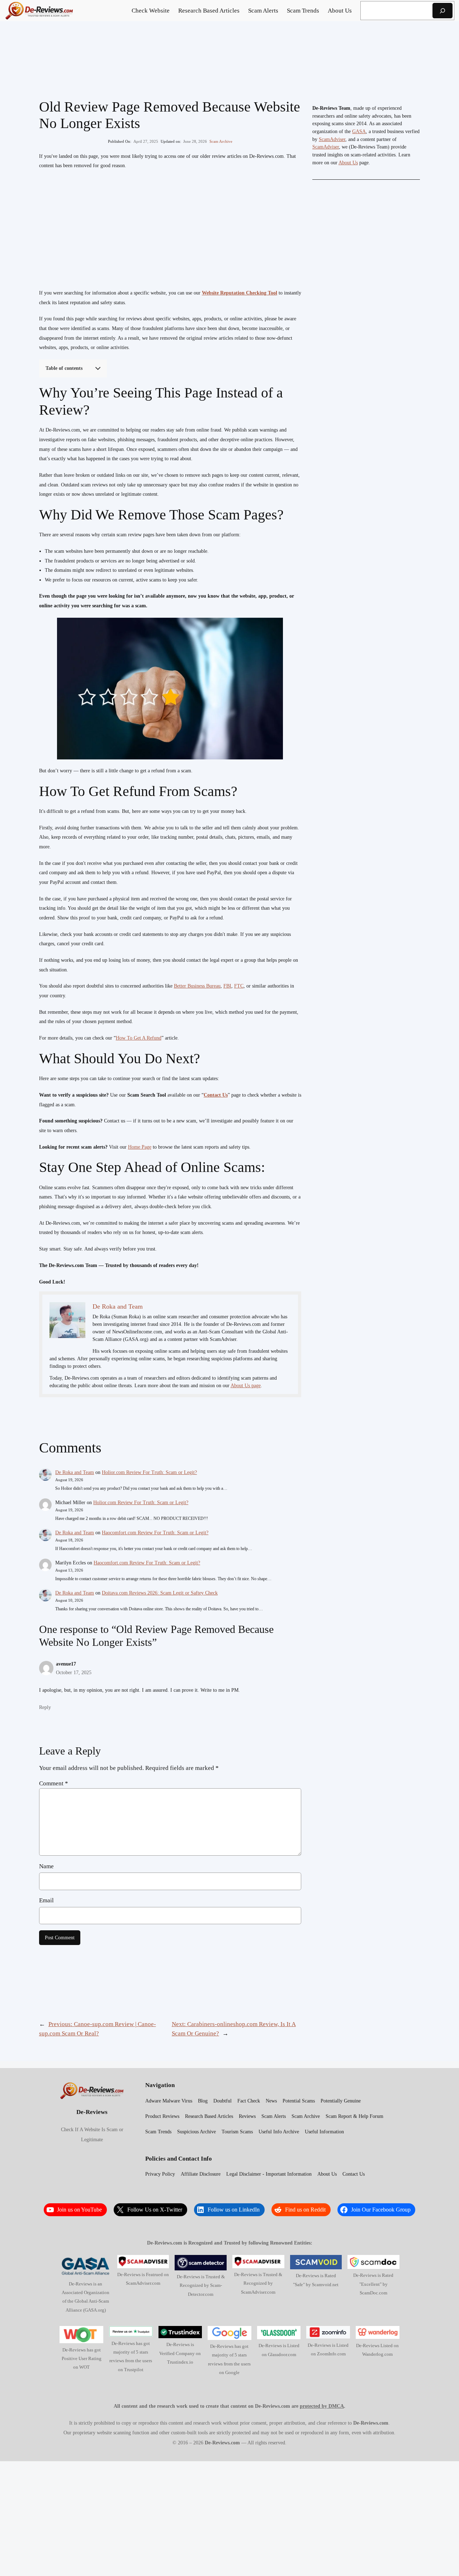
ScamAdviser (332, 139)
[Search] (443, 11)
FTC (239, 986)
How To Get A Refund (139, 1038)
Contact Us (216, 1095)
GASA (359, 131)
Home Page (140, 1147)
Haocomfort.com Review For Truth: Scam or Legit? (155, 1533)
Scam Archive (221, 141)
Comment (54, 1783)
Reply (45, 1707)
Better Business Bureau (197, 986)
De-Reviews (92, 2112)
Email (46, 1900)
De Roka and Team (75, 1472)
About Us (348, 163)
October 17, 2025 (74, 1672)
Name (46, 1866)
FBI (227, 986)
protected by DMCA (322, 2406)
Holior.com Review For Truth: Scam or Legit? (149, 1472)
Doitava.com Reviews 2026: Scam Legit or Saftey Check (160, 1593)
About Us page (246, 1386)
